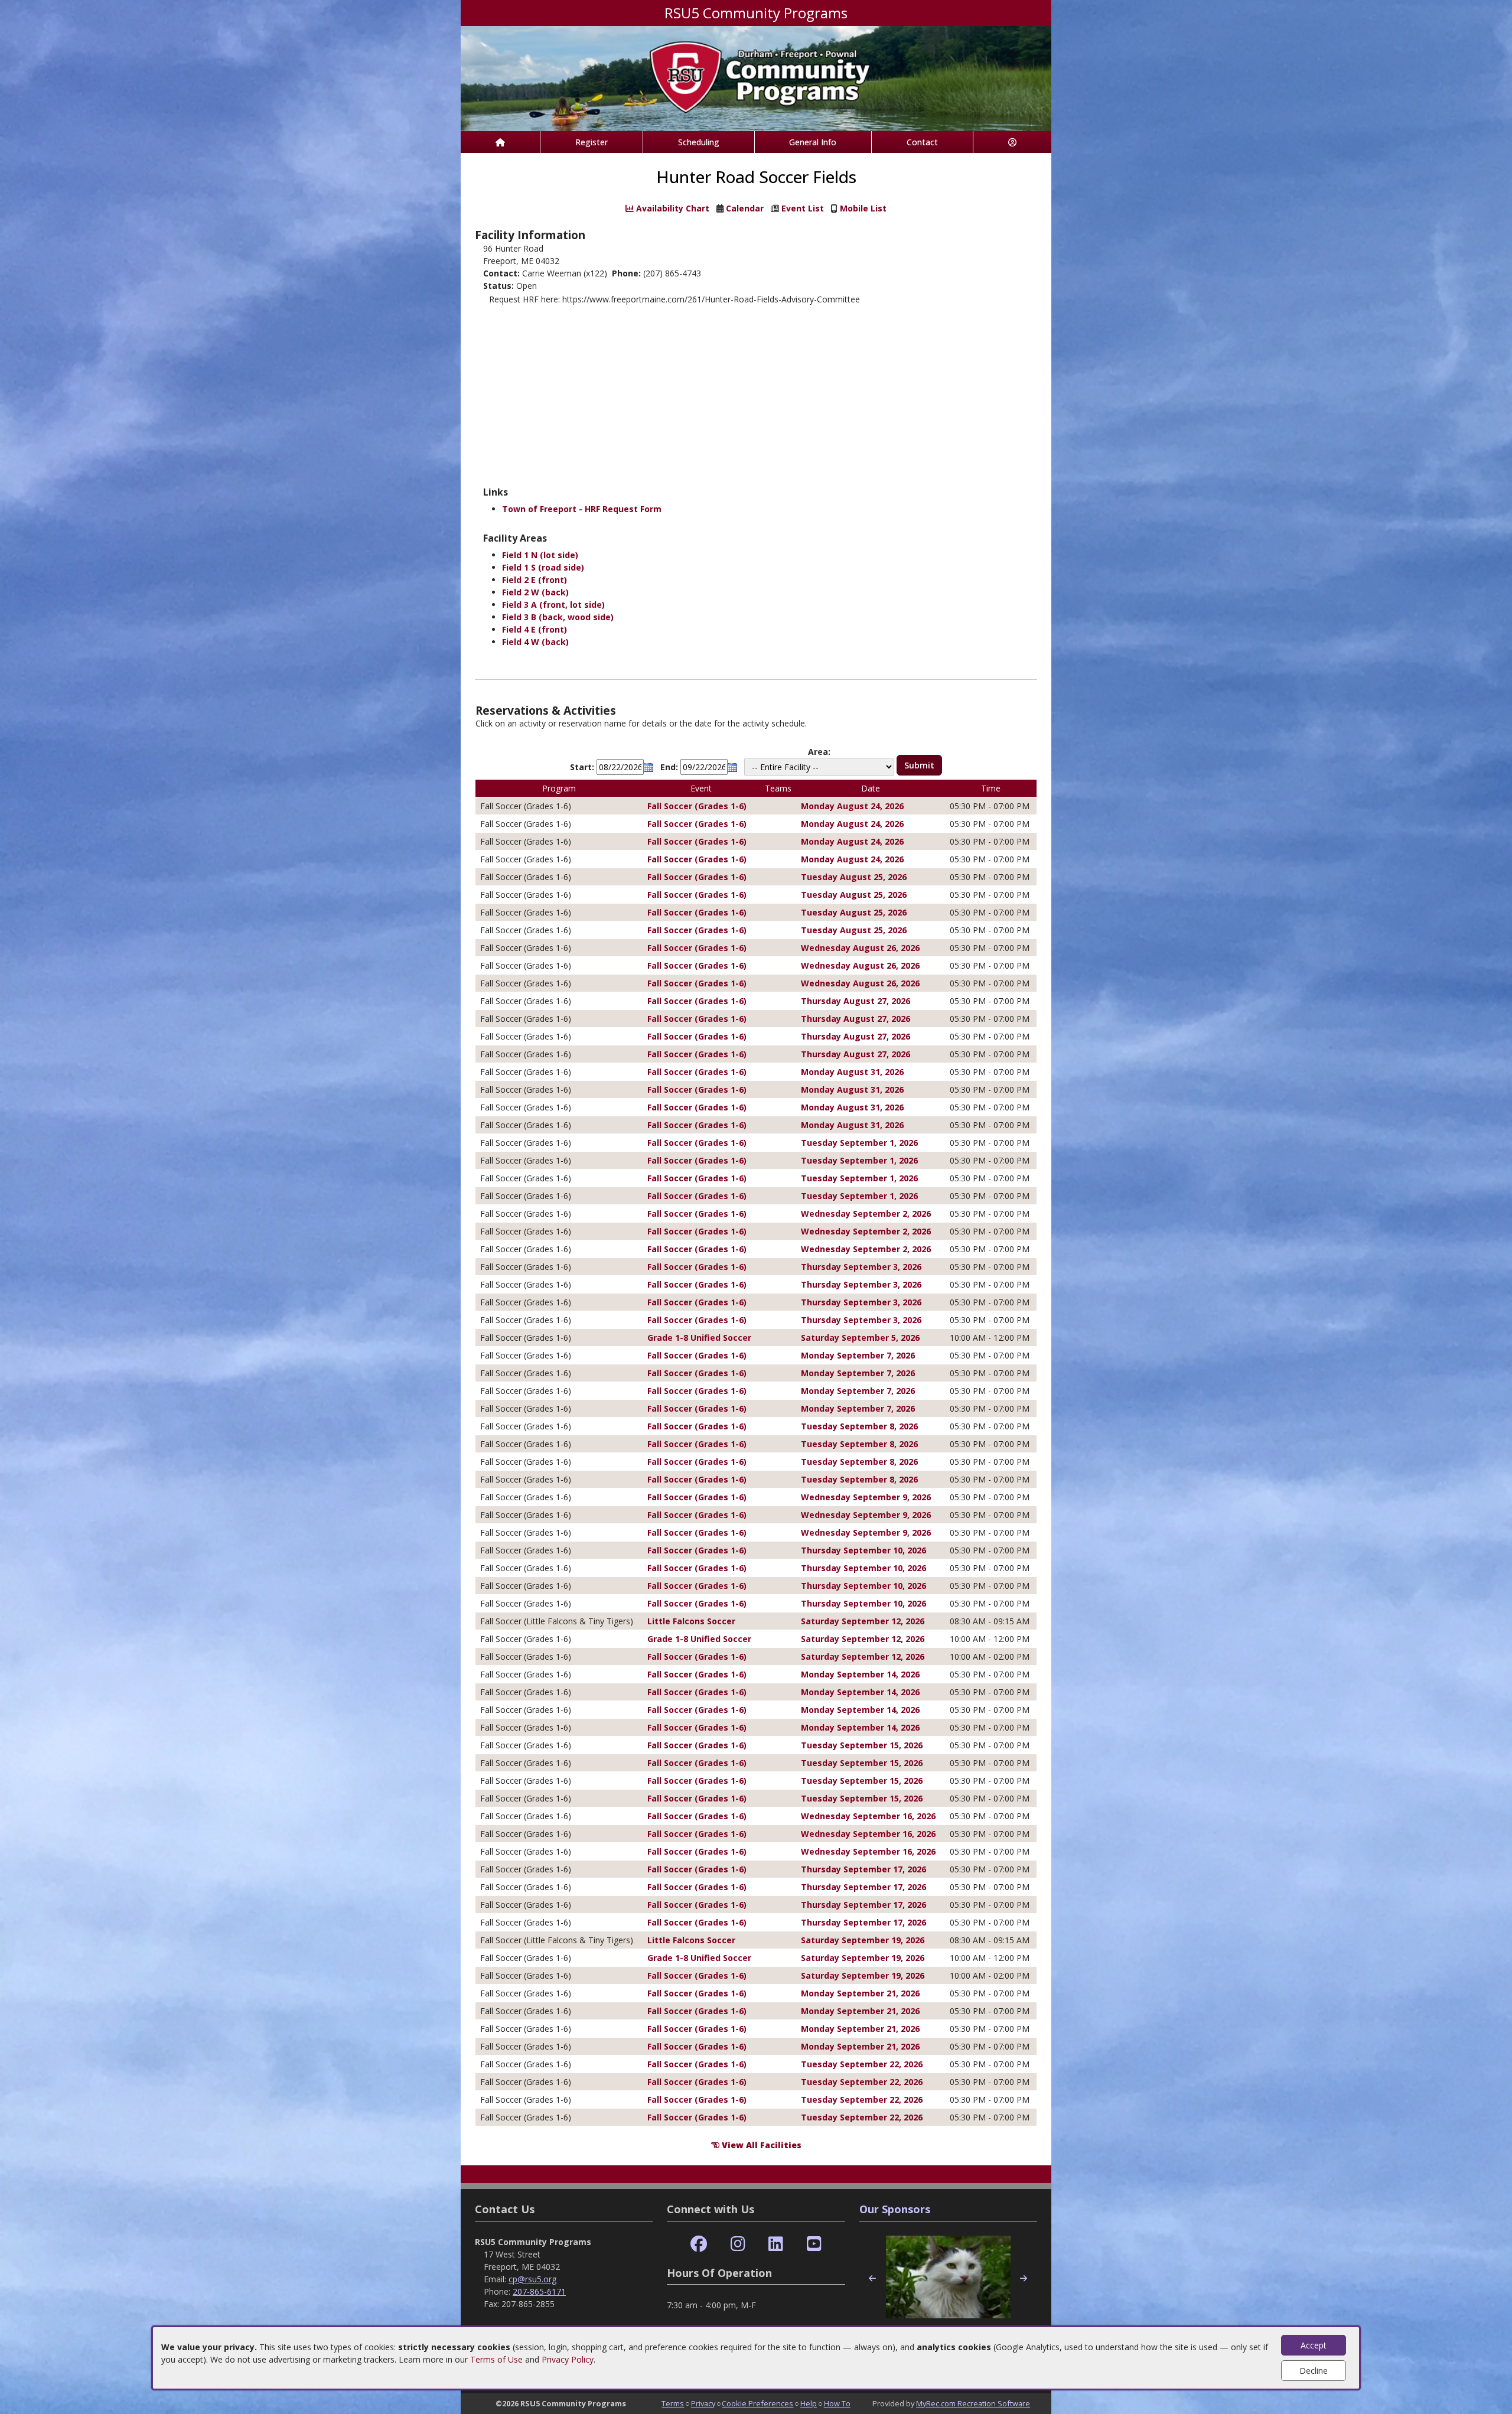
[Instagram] (738, 2244)
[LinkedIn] (776, 2244)
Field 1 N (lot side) (540, 555)
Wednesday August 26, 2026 (860, 948)
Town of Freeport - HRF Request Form (582, 509)
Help (809, 2403)
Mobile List (863, 208)
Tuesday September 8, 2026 (859, 1426)
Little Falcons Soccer (691, 1621)
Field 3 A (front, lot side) (553, 605)
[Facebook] (699, 2244)
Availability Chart (672, 208)
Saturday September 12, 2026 (863, 1621)
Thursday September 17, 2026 (863, 1869)
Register (592, 142)
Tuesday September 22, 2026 (862, 2064)
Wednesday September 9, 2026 (866, 1497)
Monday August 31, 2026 (852, 1072)
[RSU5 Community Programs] (756, 78)
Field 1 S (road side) (543, 567)
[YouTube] (814, 2244)
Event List (803, 208)
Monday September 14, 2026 (860, 1674)
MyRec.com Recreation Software (973, 2403)
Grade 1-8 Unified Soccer (699, 1338)
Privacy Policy (568, 2359)
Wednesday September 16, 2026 (868, 1816)
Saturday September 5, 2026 (860, 1338)
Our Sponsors (895, 2209)
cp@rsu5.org (532, 2279)
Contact (922, 142)
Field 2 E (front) (535, 580)
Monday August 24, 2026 (852, 806)
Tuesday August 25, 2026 (854, 877)
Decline (1314, 2371)
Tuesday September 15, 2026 (862, 1745)
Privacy (703, 2403)
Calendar (745, 208)
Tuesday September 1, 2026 (859, 1143)
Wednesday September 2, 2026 (866, 1213)
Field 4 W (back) (535, 642)
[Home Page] (500, 142)
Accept (1314, 2345)
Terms (673, 2403)
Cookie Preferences (757, 2403)
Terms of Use (496, 2359)
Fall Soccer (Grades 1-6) (697, 806)
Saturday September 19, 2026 (863, 1940)
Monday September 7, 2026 (858, 1355)
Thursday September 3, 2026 (861, 1267)
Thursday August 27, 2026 (856, 1001)
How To (837, 2403)
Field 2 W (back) (535, 592)
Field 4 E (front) (535, 629)
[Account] (1012, 142)
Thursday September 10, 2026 (863, 1550)
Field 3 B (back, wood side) (558, 617)
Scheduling (699, 142)
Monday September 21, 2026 (860, 1993)
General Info (813, 142)
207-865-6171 (539, 2291)
